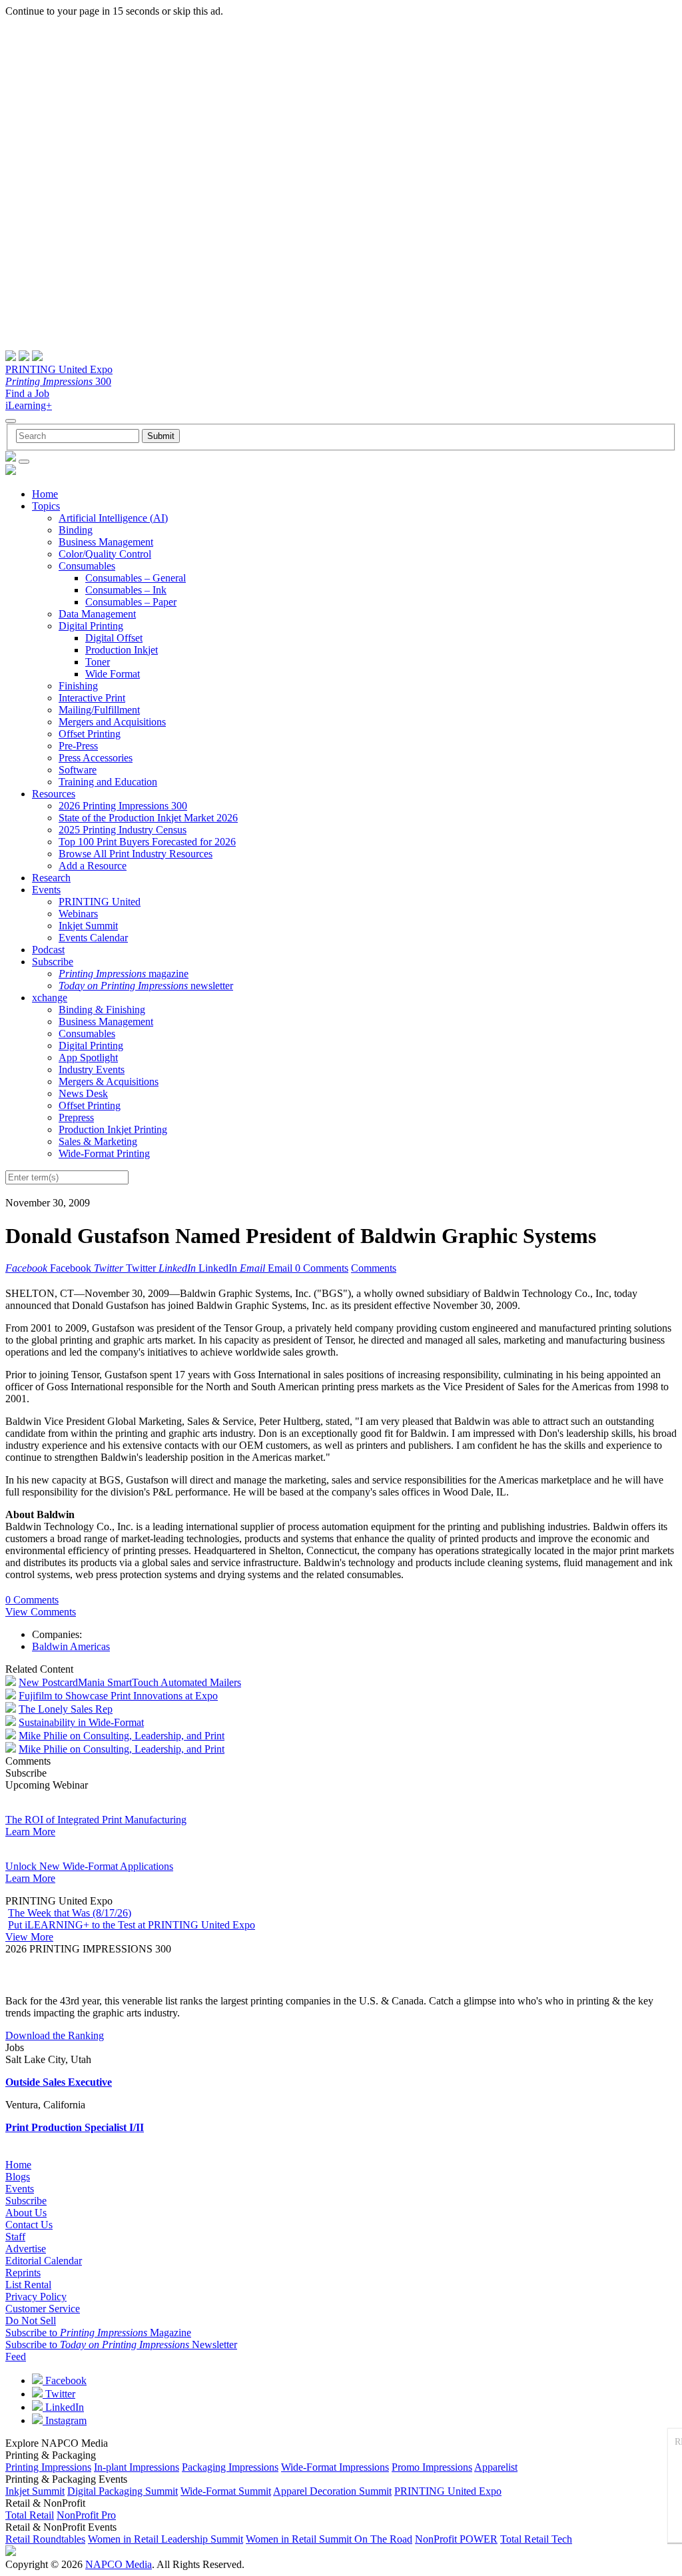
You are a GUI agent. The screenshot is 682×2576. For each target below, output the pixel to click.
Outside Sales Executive (59, 2082)
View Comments (41, 1612)
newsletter (146, 986)
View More (29, 1937)
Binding (76, 530)
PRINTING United (100, 902)
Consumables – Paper (131, 602)
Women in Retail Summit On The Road (329, 2539)
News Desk (83, 1093)
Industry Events (92, 1070)
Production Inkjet (122, 650)
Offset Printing (90, 734)
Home (45, 494)
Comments (374, 1268)
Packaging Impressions (230, 2467)
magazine (124, 974)
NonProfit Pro (86, 2515)
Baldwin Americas (71, 1646)
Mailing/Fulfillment (99, 710)
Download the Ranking (55, 2035)
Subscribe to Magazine (98, 2333)
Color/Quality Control (105, 554)
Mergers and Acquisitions (112, 722)
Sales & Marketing (98, 1141)
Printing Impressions (48, 2467)
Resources (54, 794)
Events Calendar (93, 938)
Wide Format (113, 674)
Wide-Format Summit (226, 2491)
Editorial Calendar (44, 2261)
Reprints (23, 2273)
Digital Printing (91, 626)
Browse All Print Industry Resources (136, 854)
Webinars (78, 914)
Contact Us (29, 2225)
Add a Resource (93, 866)
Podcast (48, 950)
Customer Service (43, 2309)
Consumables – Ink (126, 590)
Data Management (97, 614)
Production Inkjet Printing (113, 1129)
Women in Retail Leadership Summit (166, 2539)
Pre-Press (78, 746)
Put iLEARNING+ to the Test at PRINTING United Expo (132, 1925)
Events (46, 890)
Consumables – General (136, 578)
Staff (15, 2237)
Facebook (65, 2380)
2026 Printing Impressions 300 (123, 806)
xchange (50, 998)
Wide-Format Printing (104, 1153)
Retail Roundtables (45, 2539)
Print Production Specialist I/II (75, 2127)
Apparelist (496, 2467)
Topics (46, 506)
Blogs (18, 2177)
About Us (26, 2213)
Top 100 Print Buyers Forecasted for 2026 (147, 842)
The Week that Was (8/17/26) (70, 1913)
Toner (98, 662)
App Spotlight (88, 1058)
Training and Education (108, 782)
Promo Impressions (432, 2467)
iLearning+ (29, 405)
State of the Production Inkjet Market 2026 (148, 818)
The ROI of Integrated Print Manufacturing (96, 1820)
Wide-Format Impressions (335, 2467)
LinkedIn (63, 2407)
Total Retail (30, 2515)
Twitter (59, 2394)
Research (51, 878)
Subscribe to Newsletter (121, 2345)
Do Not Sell (31, 2321)
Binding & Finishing (102, 1010)
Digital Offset (114, 638)
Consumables (87, 566)
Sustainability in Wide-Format (81, 1722)
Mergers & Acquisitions (109, 1081)
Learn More (30, 1832)
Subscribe (53, 962)
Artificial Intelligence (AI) (113, 518)
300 (58, 381)
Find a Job (27, 393)
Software (78, 770)
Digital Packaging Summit (123, 2491)
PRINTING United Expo (59, 369)
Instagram (65, 2420)
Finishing (78, 686)
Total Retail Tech (536, 2539)
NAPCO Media (119, 2564)
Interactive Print (92, 698)
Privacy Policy (36, 2297)
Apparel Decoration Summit (332, 2491)
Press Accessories (96, 758)
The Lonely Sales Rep (66, 1709)
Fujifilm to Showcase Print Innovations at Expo (118, 1696)
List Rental (28, 2285)
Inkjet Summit (88, 926)
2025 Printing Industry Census (123, 830)
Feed (16, 2357)
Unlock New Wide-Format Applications (89, 1866)
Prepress (76, 1117)
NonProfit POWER (456, 2539)
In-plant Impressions (137, 2467)
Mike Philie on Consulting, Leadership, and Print (122, 1736)
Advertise (26, 2249)
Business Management (106, 542)
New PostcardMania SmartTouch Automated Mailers (130, 1682)
